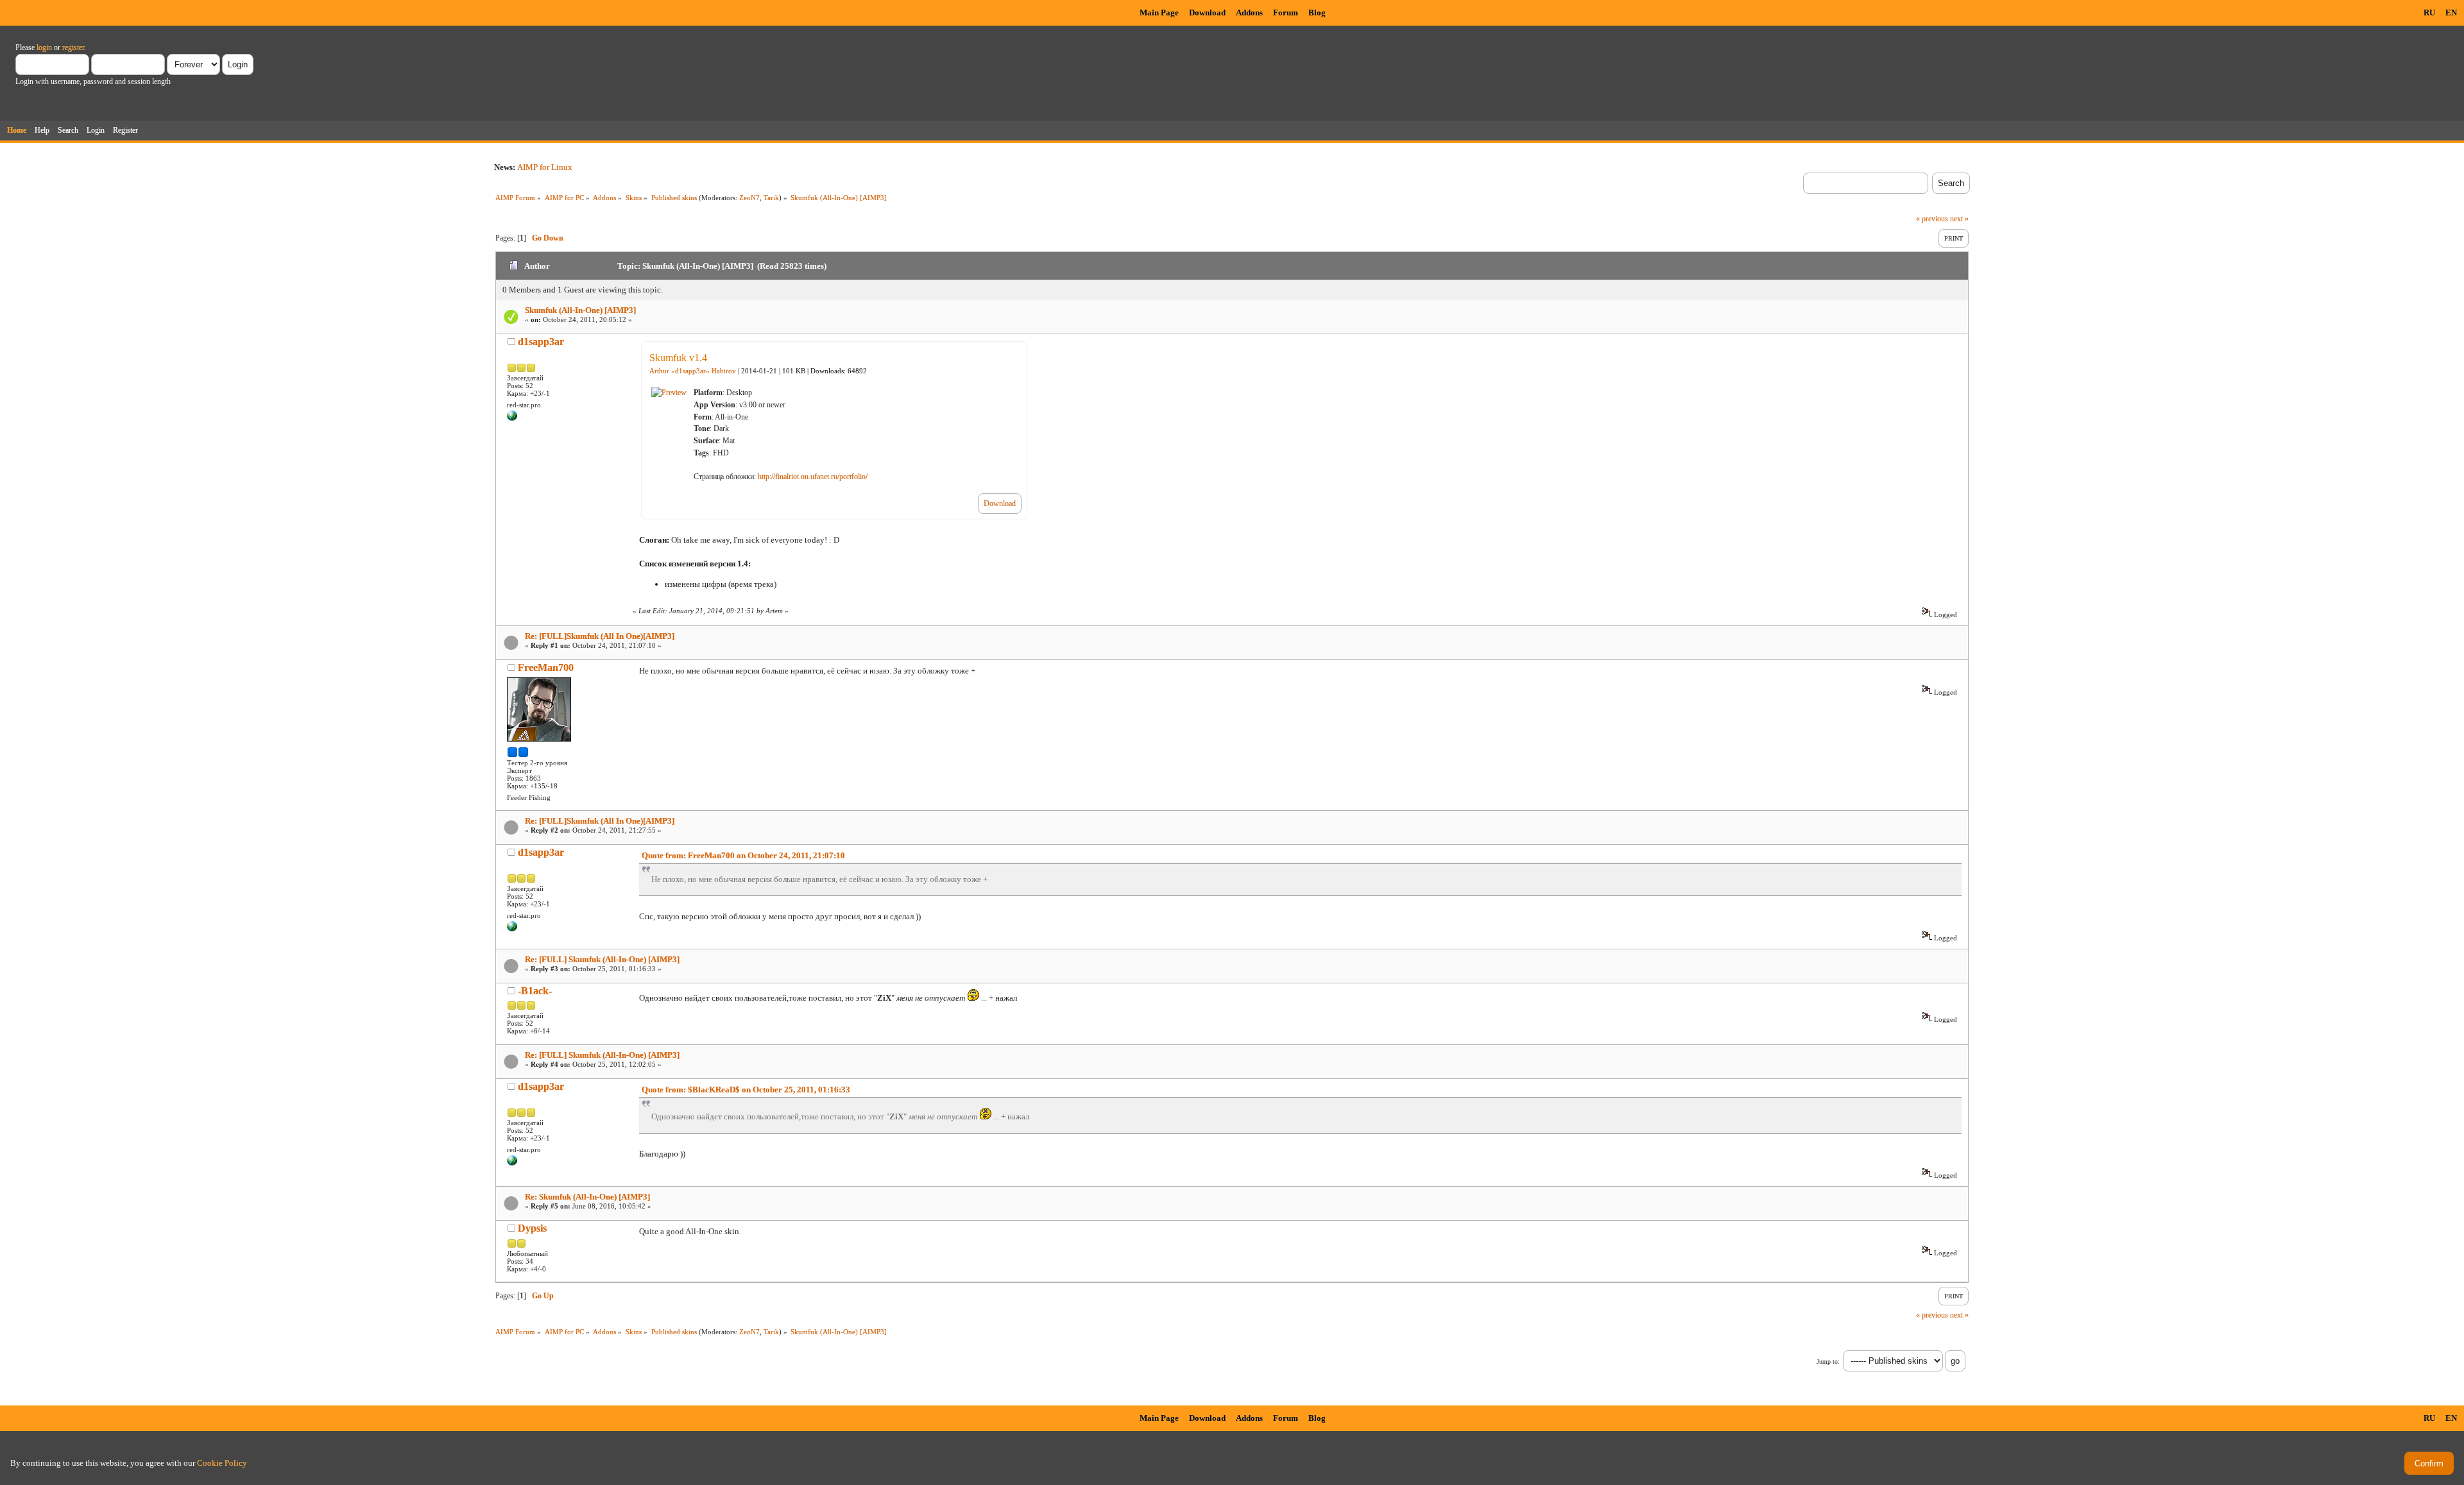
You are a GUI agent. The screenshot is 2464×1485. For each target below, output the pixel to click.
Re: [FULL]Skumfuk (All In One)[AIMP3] (600, 636)
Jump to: (1828, 1362)
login (44, 47)
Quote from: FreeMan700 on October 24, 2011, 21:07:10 (743, 855)
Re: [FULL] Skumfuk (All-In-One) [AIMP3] (602, 959)
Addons (1249, 13)
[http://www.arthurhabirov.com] (512, 418)
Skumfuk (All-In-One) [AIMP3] (580, 310)
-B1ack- (535, 991)
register (73, 47)
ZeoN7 (749, 198)
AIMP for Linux (545, 167)
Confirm (2429, 1464)
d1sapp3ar (541, 342)
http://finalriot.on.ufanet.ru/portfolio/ (813, 477)
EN (2451, 13)
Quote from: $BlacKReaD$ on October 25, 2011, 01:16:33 (746, 1090)
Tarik (771, 198)
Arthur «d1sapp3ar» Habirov (693, 371)
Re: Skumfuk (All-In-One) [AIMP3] (587, 1197)
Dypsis (532, 1228)
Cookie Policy (222, 1463)
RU (2429, 13)
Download (1207, 13)
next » (1959, 219)
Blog (1317, 13)
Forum (1286, 13)
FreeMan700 (546, 667)
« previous (1932, 219)
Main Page (1159, 13)
